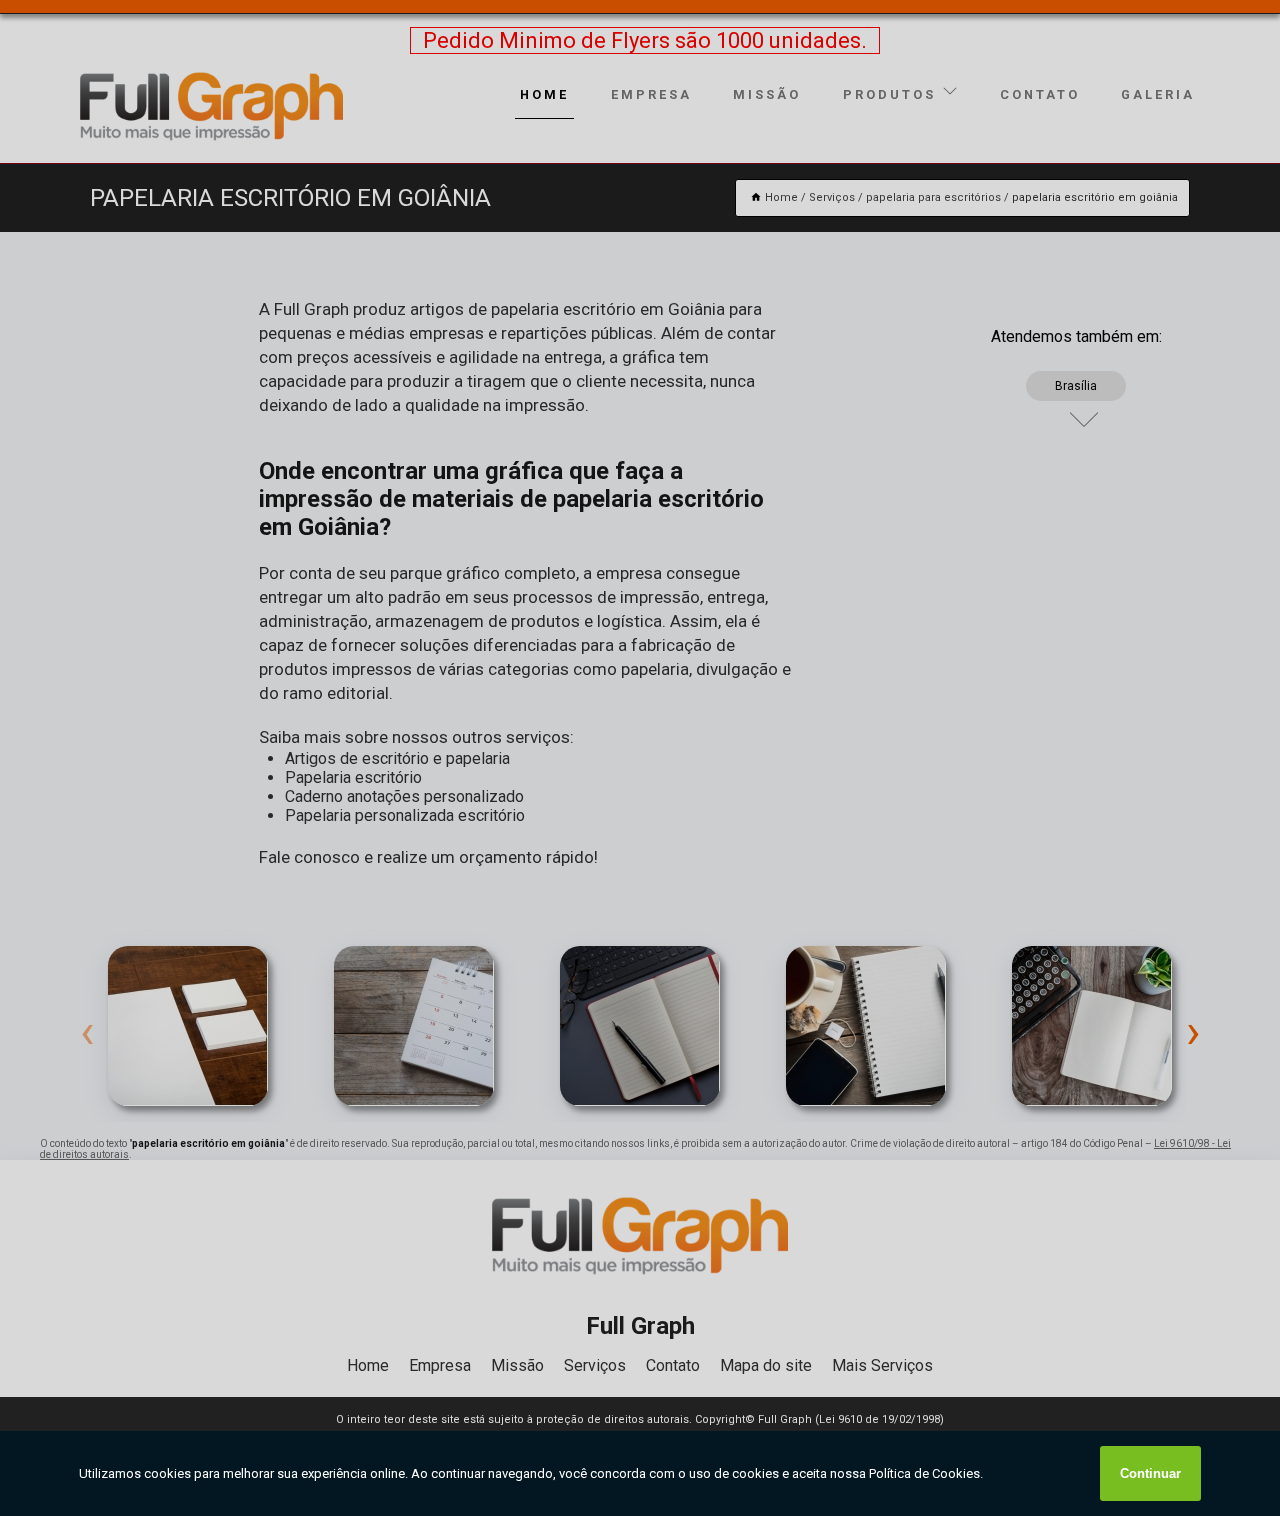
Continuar (1150, 1473)
